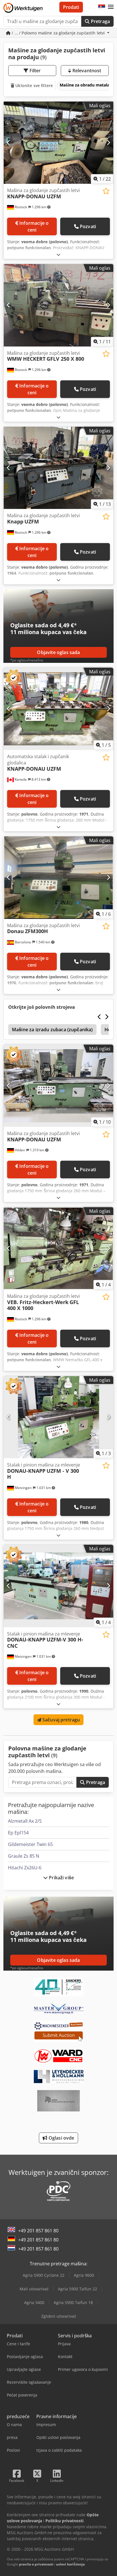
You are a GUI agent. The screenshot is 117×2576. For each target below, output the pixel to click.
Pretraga (100, 21)
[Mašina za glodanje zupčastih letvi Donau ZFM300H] (58, 878)
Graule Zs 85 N (24, 1856)
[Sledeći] (108, 143)
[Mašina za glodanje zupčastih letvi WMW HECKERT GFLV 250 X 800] (58, 305)
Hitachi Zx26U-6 (25, 1868)
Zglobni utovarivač (59, 2316)
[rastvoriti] (58, 254)
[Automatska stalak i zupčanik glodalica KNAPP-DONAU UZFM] (58, 709)
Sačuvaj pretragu (61, 1720)
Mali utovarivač (34, 2289)
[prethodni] (9, 143)
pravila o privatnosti (36, 2564)
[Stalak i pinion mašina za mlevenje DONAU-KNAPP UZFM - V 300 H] (58, 1417)
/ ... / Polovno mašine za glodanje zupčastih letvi (58, 33)
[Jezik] (102, 7)
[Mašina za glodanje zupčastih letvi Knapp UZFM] (58, 468)
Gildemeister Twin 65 (30, 1844)
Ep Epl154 (18, 1833)
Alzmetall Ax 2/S (25, 1821)
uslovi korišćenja (70, 2564)
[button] (111, 7)
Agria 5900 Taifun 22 (78, 2289)
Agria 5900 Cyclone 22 (44, 2275)
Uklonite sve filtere (34, 85)
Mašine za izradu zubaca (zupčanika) (52, 1030)
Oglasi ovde (61, 2138)
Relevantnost (86, 71)
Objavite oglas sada (58, 652)
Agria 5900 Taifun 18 (73, 2302)
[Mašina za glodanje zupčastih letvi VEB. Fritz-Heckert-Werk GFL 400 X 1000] (58, 1248)
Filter (35, 71)
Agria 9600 (84, 2275)
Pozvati (88, 226)
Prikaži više (61, 1878)
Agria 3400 (34, 2302)
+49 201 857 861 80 (38, 2231)
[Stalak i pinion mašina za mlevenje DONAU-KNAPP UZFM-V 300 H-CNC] (58, 1586)
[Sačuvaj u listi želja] (106, 191)
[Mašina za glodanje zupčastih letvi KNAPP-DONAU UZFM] (58, 143)
